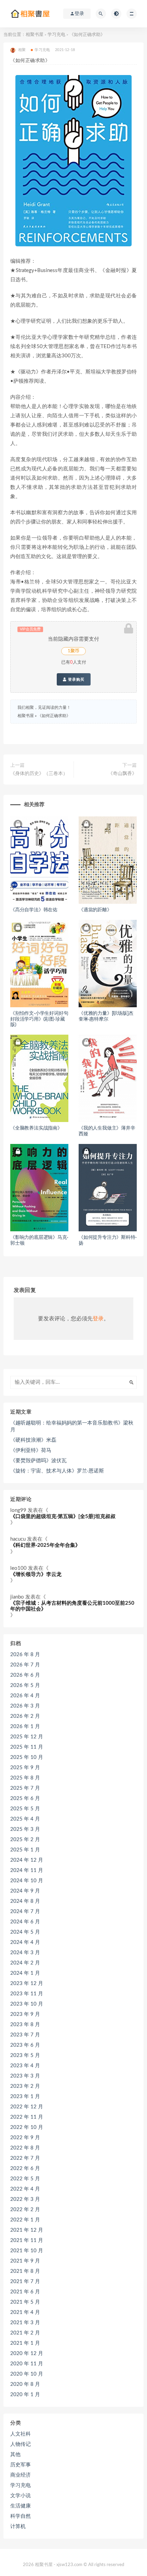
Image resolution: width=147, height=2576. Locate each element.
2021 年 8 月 (25, 2271)
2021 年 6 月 (25, 2292)
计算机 (18, 2526)
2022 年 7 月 (25, 2158)
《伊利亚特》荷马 (31, 1450)
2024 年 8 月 (25, 1901)
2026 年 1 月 (25, 1727)
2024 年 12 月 (27, 1860)
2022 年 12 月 (27, 2107)
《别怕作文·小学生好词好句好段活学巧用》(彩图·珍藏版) (39, 1019)
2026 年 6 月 (25, 1675)
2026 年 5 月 (25, 1685)
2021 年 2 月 (25, 2333)
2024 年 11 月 (27, 1870)
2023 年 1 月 (25, 2097)
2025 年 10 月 (27, 1757)
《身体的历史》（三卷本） (39, 774)
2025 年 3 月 (25, 1829)
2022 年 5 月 (25, 2179)
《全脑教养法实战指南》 (36, 1128)
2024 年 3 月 (25, 1953)
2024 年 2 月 (25, 1963)
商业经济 (21, 2475)
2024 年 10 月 (27, 1881)
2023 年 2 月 (25, 2086)
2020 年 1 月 (25, 2395)
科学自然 (21, 2516)
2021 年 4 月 (25, 2312)
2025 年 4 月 (25, 1819)
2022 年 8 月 (25, 2148)
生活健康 (21, 2506)
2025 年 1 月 (25, 1850)
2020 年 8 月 (25, 2384)
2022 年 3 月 (25, 2199)
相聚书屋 (35, 35)
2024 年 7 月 (25, 1912)
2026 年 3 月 (25, 1706)
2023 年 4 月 (25, 2066)
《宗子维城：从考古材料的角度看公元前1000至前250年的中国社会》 (72, 1606)
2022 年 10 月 (27, 2127)
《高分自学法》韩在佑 (34, 910)
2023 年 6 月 (25, 2045)
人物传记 (21, 2444)
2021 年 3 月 (25, 2323)
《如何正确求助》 (54, 716)
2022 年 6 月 (25, 2168)
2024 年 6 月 (25, 1922)
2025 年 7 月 (25, 1788)
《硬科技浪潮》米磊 (33, 1440)
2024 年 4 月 (25, 1942)
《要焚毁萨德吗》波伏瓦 (38, 1461)
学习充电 (56, 35)
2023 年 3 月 (25, 2076)
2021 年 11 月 (27, 2240)
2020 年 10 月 (27, 2374)
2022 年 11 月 (27, 2117)
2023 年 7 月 (25, 2035)
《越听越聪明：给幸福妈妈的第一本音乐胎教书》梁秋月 (72, 1426)
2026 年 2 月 (25, 1716)
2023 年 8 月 (25, 2025)
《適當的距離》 (95, 910)
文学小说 (21, 2496)
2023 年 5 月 (25, 2055)
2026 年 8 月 (25, 1655)
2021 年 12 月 (27, 2230)
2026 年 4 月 (25, 1696)
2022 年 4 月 (25, 2189)
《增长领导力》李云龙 (36, 1574)
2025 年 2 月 (25, 1840)
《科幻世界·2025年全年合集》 (45, 1545)
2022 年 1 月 (25, 2220)
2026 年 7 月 (25, 1665)
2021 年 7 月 (25, 2282)
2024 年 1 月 (25, 1973)
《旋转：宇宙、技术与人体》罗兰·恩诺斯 (57, 1471)
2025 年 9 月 (25, 1768)
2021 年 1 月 (25, 2343)
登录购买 (76, 679)
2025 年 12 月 (27, 1737)
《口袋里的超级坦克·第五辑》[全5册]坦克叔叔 (63, 1517)
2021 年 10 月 (27, 2251)
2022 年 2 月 (25, 2210)
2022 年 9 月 (25, 2138)
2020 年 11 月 (27, 2364)
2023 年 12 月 (27, 1983)
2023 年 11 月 (27, 1994)
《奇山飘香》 (122, 774)
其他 (15, 2455)
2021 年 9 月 (25, 2261)
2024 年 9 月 (25, 1891)
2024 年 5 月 (25, 1932)
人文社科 (21, 2434)
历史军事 (21, 2465)
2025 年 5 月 (25, 1809)
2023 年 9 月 (25, 2014)
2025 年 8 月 (25, 1778)
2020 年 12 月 (27, 2353)
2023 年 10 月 (27, 2004)
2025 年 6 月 (25, 1798)
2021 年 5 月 (25, 2302)
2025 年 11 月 (27, 1747)
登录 (98, 1319)
